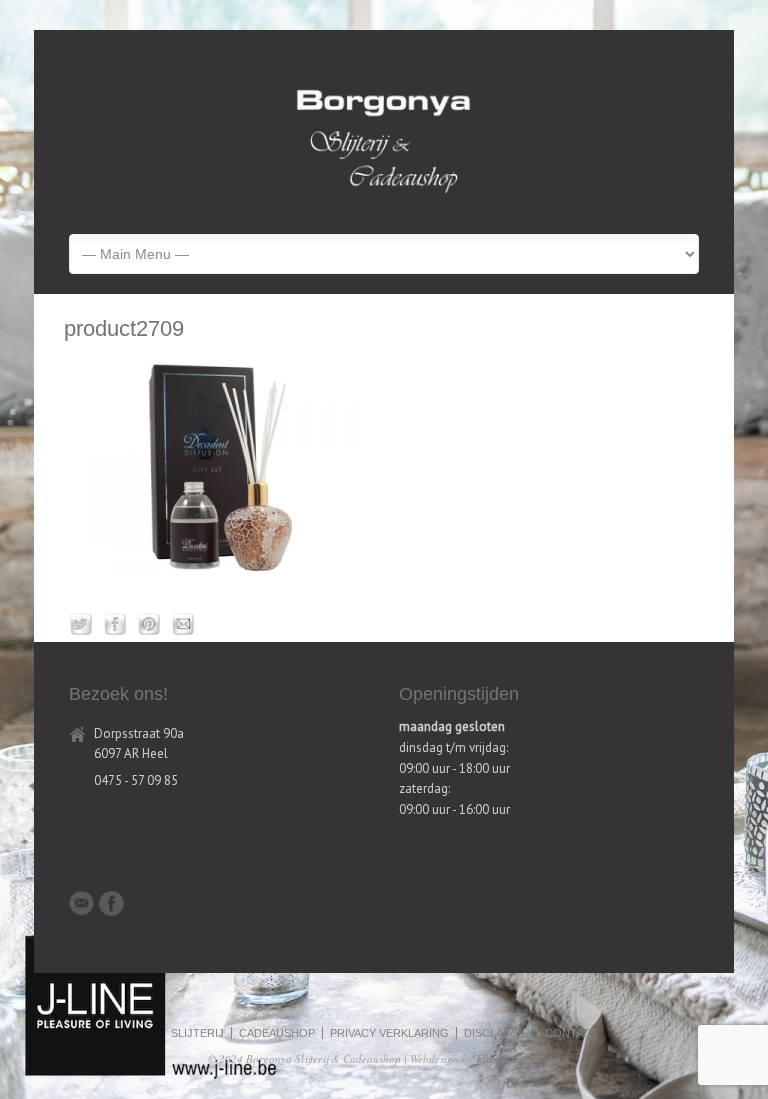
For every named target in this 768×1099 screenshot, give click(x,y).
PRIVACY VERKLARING (389, 1033)
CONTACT (571, 1033)
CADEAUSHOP (277, 1033)
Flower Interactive (518, 1058)
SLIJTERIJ (197, 1033)
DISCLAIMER (497, 1033)
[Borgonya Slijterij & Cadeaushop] (384, 202)
